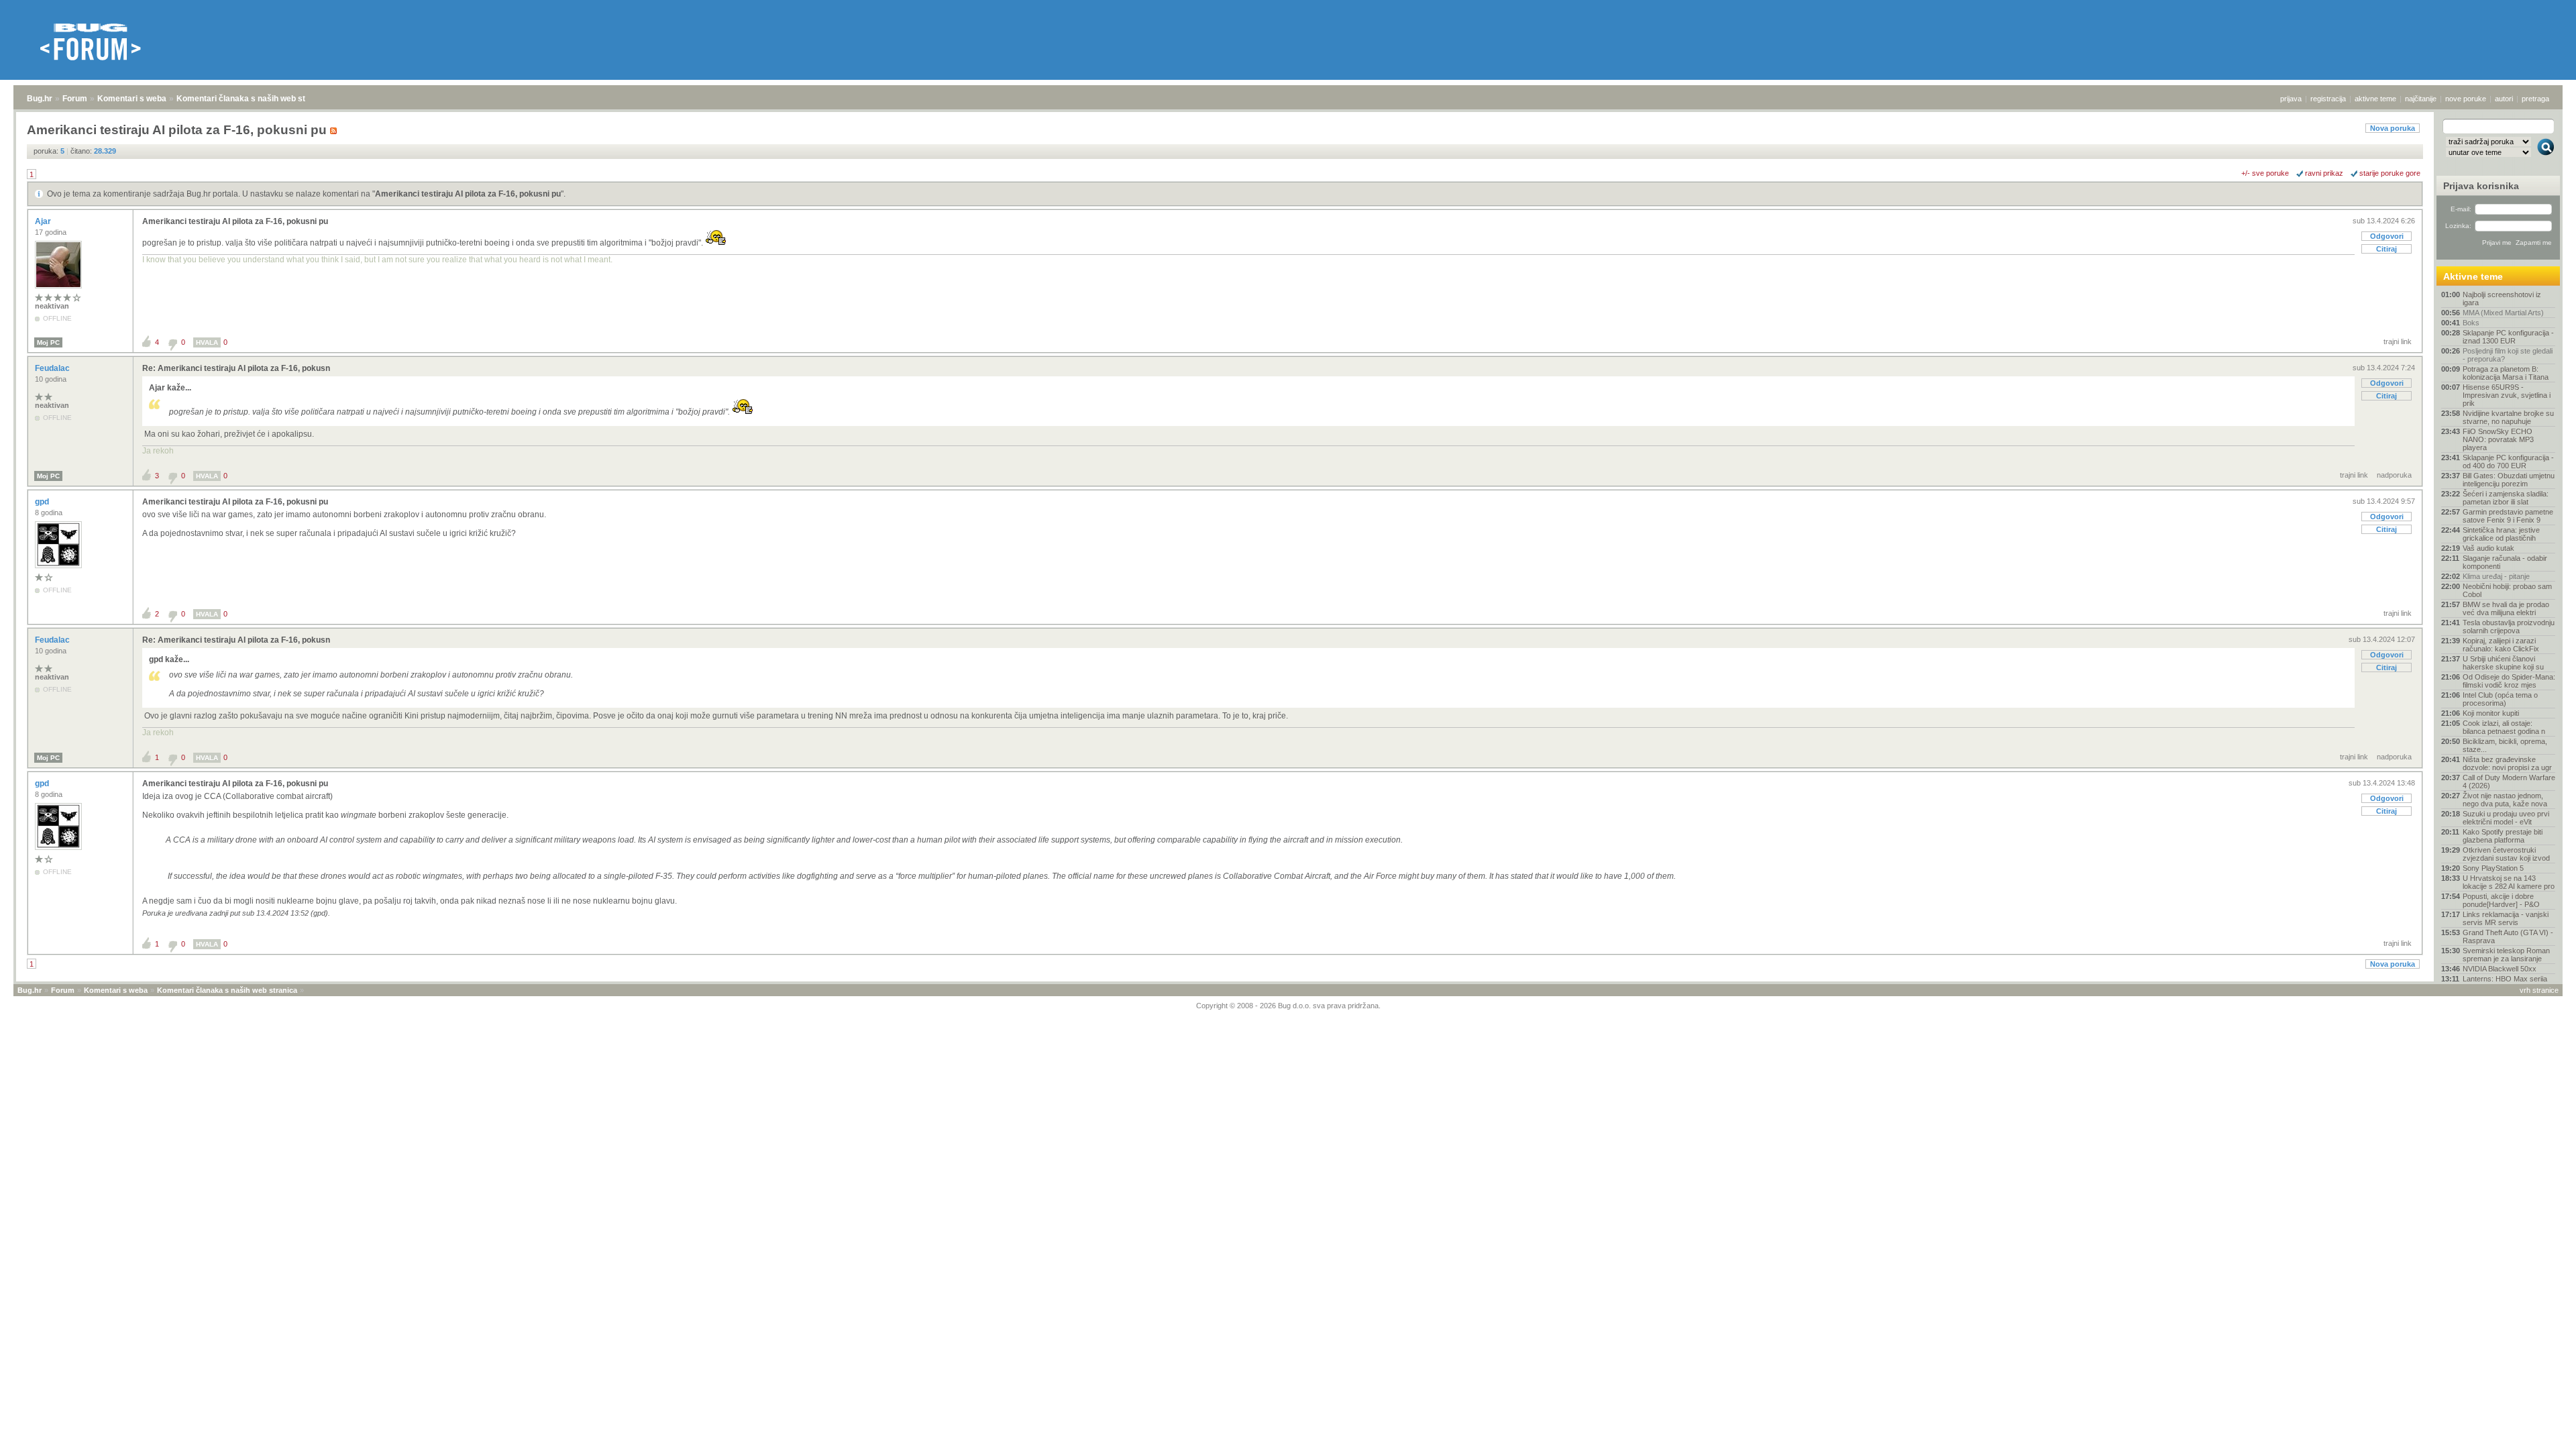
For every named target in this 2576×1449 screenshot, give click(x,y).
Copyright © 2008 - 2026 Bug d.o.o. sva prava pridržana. (1288, 1006)
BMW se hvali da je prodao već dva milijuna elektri (2506, 608)
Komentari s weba (132, 99)
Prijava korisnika (2481, 186)
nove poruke (2466, 99)
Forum (75, 99)
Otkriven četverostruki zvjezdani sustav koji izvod (2506, 854)
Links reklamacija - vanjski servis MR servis (2506, 918)
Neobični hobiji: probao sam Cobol (2507, 590)
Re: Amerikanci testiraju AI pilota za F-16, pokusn (236, 368)
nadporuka (2394, 475)
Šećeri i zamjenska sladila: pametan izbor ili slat (2506, 498)
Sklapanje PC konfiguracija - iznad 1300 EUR (2508, 337)
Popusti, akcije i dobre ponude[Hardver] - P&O (2501, 900)
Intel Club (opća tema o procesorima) (2500, 699)
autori (2504, 99)
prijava (2291, 99)
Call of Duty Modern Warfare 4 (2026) (2509, 782)
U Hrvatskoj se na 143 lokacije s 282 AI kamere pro (2509, 882)
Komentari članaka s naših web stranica (253, 99)
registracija (2328, 99)
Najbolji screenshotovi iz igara (2502, 299)
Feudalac (53, 368)
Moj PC (48, 342)
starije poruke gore (2390, 173)
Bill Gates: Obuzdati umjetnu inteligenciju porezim (2509, 480)
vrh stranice (2539, 990)
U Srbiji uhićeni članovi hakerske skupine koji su (2503, 663)
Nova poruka (2393, 128)
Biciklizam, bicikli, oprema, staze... (2505, 745)
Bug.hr (40, 99)
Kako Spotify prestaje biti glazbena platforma (2503, 836)
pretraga (2535, 99)
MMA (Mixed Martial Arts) (2503, 313)
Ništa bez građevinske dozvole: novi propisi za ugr (2507, 763)
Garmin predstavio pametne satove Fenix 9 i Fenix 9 (2508, 516)
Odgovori (2387, 236)
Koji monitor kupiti (2491, 713)
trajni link (2398, 341)
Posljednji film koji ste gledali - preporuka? (2508, 355)
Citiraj (2386, 249)
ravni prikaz (2324, 173)
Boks (2471, 323)
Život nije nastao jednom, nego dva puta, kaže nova (2505, 800)
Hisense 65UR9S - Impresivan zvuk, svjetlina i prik (2507, 395)
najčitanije (2421, 99)
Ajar (44, 221)
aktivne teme (2375, 99)
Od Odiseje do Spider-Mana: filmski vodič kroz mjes (2509, 681)
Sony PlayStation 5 (2493, 868)
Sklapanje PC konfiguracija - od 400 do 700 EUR (2508, 462)
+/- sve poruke (2265, 173)
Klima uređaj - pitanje (2496, 576)
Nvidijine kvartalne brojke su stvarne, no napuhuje (2508, 417)
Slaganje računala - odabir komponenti (2505, 562)
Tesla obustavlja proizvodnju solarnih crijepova (2509, 627)
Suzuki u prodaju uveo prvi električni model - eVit (2506, 818)
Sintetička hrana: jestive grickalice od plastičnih (2501, 534)
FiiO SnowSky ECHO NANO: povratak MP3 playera (2498, 439)
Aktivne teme (2473, 276)
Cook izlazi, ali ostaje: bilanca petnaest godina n (2504, 727)
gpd (43, 502)
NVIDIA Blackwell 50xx (2500, 969)
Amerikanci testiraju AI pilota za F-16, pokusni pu (468, 194)
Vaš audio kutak (2488, 548)
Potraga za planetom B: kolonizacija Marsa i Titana (2506, 373)
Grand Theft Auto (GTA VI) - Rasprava (2508, 936)
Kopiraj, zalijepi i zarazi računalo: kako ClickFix (2501, 645)
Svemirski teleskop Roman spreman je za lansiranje (2506, 955)
